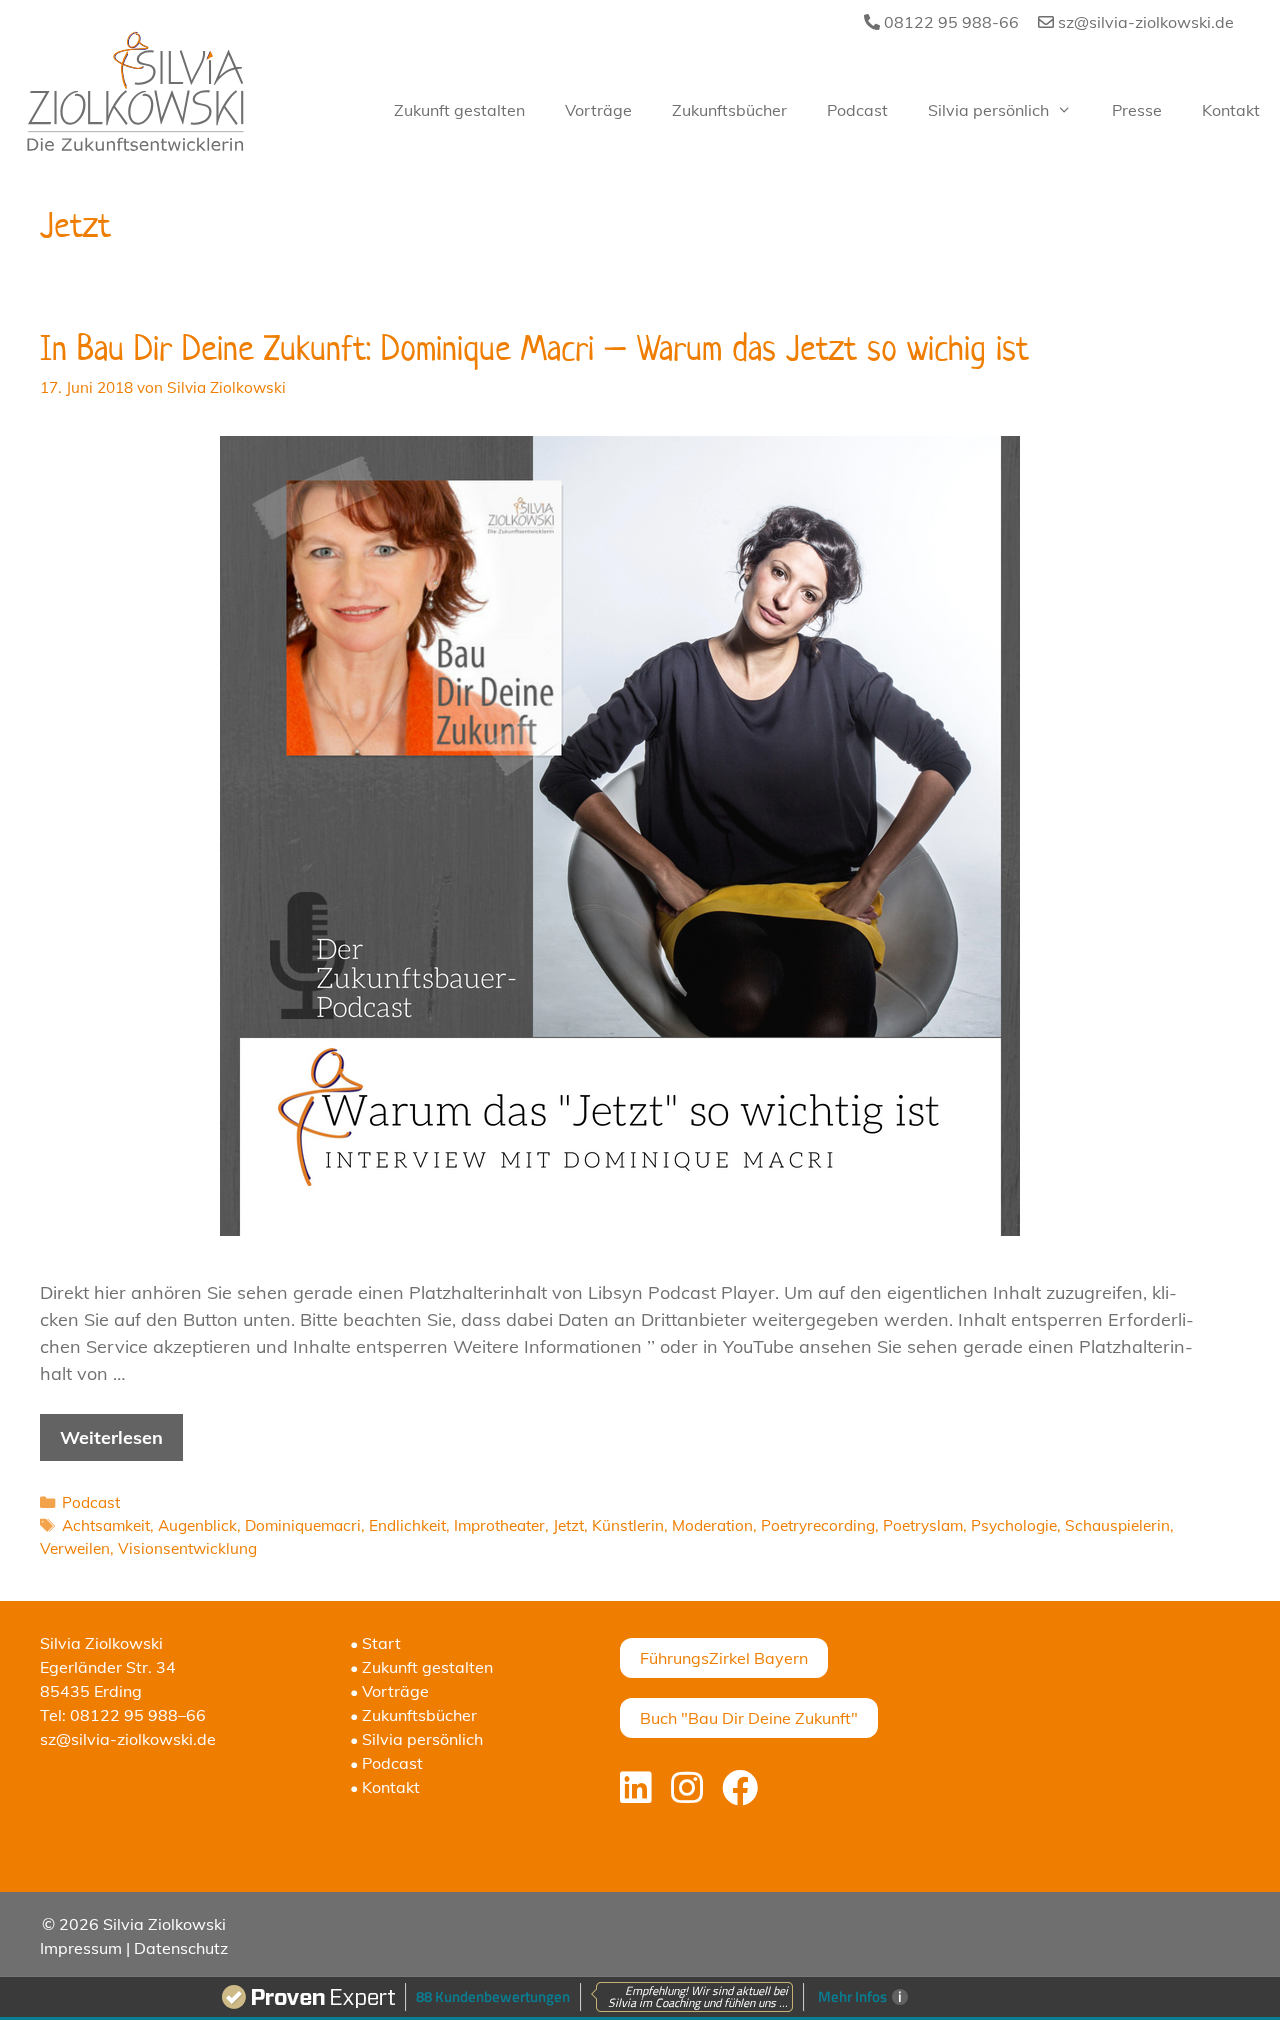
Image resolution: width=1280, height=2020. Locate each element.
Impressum (81, 1948)
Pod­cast (857, 110)
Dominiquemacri (303, 1525)
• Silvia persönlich (416, 1739)
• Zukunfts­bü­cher (413, 1715)
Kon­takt (1231, 110)
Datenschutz (181, 1948)
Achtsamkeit (106, 1525)
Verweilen (75, 1548)
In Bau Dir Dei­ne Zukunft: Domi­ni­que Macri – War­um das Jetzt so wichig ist (534, 347)
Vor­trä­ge (598, 110)
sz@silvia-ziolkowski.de (1144, 22)
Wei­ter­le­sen (111, 1437)
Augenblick (197, 1525)
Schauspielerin (1117, 1525)
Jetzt (568, 1525)
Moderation (712, 1525)
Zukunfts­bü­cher (729, 110)
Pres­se (1137, 110)
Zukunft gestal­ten (459, 110)
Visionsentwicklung (187, 1548)
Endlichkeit (407, 1525)
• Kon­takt (385, 1787)
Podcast (91, 1502)
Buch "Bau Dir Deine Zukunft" (749, 1718)
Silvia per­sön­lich (988, 110)
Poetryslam (923, 1525)
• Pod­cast (386, 1763)
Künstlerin (628, 1525)
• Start (375, 1643)
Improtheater (499, 1525)
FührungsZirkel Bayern (724, 1658)
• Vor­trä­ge (389, 1691)
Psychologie (1014, 1525)
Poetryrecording (818, 1525)
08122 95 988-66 (949, 22)
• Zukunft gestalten (421, 1667)
